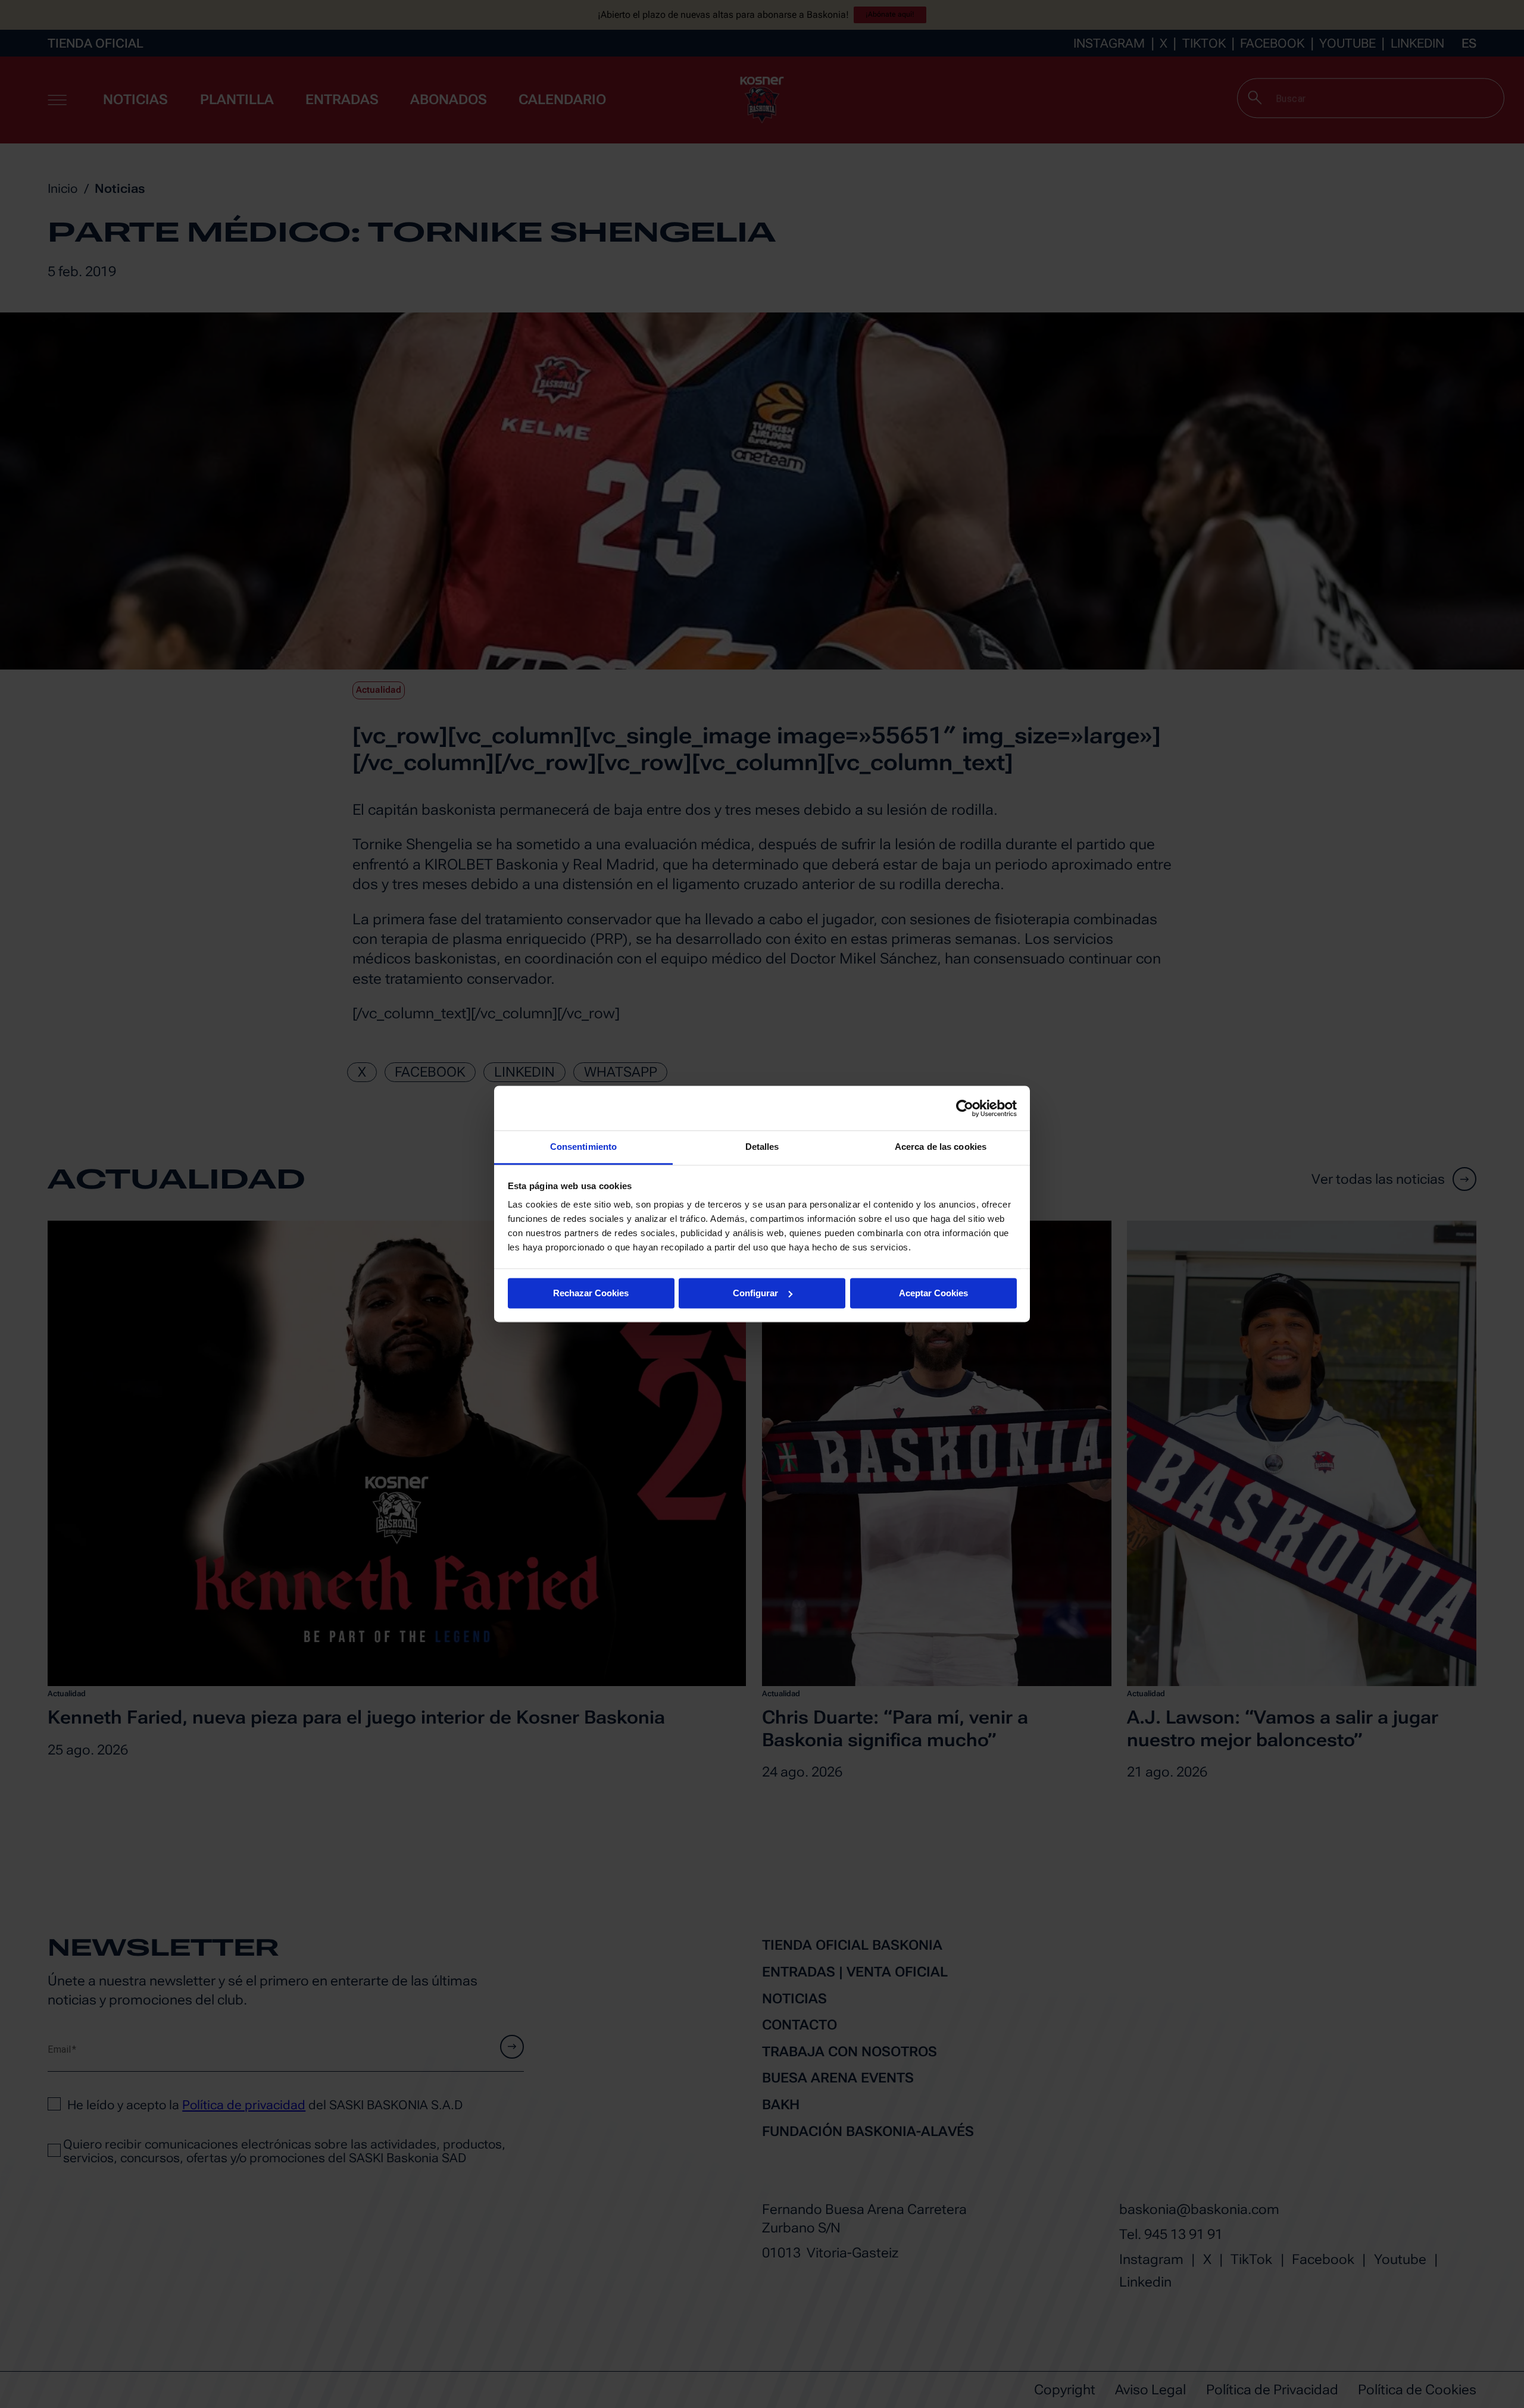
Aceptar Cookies (933, 1293)
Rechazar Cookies (591, 1293)
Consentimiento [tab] (583, 1147)
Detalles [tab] (762, 1147)
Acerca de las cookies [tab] (941, 1147)
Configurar (755, 1293)
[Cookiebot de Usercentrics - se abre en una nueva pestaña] (965, 1108)
